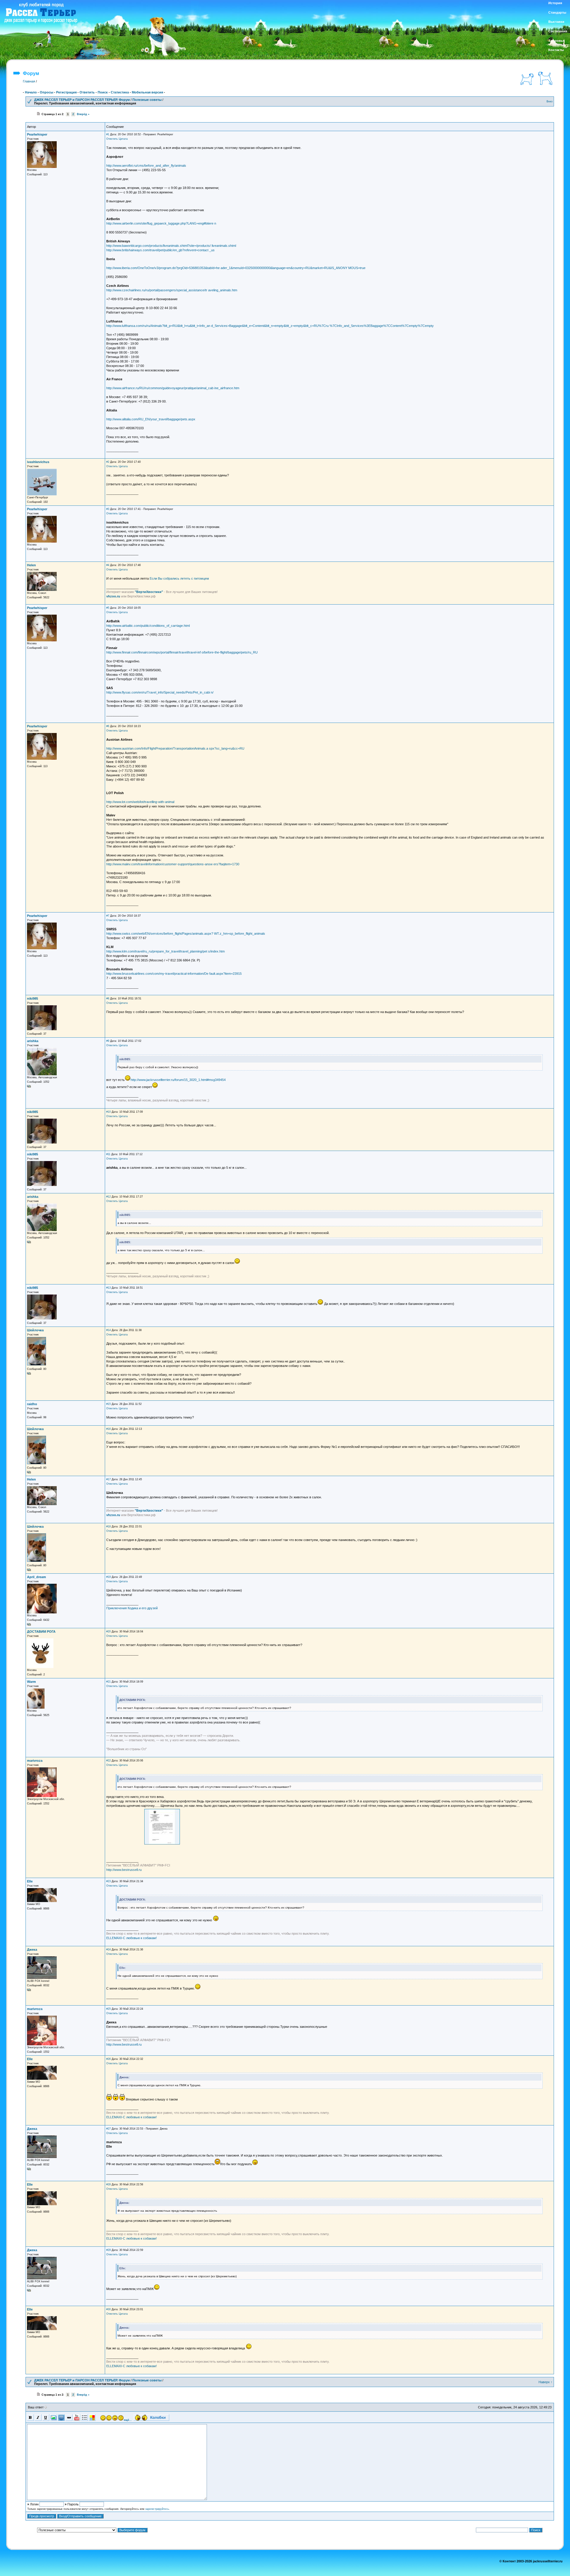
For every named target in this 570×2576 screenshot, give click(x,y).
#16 (109, 1429)
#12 (109, 1197)
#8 (108, 998)
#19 (109, 1577)
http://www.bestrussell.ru (124, 1870)
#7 (108, 916)
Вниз (550, 101)
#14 (109, 1330)
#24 (109, 1950)
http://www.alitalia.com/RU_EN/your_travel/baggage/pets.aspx (151, 419)
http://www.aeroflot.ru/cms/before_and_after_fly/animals (146, 166)
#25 (109, 2009)
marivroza (35, 1761)
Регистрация (66, 92)
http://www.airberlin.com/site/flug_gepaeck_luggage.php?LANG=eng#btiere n (161, 223)
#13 (109, 1288)
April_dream (37, 1577)
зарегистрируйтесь (157, 2509)
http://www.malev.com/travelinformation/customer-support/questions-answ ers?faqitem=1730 (173, 864)
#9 (108, 1041)
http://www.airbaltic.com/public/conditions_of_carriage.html (148, 626)
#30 (109, 2309)
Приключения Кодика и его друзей (132, 1608)
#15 (109, 1404)
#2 (108, 462)
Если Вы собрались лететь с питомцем (179, 578)
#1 (108, 134)
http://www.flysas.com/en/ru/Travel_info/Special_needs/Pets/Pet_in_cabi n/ (160, 692)
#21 (109, 1682)
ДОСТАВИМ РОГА (41, 1632)
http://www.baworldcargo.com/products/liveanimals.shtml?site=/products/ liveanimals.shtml (171, 246)
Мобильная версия (147, 92)
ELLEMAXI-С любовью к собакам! (132, 1938)
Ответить (87, 92)
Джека (32, 1950)
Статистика (120, 92)
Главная (29, 81)
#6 (108, 726)
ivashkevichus (38, 462)
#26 (109, 2059)
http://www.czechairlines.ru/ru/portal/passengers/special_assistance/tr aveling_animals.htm (172, 290)
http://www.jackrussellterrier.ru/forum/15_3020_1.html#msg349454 (178, 1080)
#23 (109, 1881)
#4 (108, 565)
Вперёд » (83, 114)
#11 (108, 1154)
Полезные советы (147, 100)
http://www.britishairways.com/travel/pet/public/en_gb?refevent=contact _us (160, 250)
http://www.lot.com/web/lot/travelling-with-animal (140, 802)
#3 (108, 509)
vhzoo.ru (113, 596)
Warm (31, 1682)
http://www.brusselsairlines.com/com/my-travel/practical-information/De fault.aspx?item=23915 (174, 974)
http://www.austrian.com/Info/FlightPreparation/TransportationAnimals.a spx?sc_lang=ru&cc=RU (175, 748)
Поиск (103, 92)
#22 (109, 1761)
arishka (33, 1041)
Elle (30, 1881)
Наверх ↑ (546, 2382)
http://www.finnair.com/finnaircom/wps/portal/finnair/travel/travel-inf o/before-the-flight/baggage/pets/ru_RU (182, 652)
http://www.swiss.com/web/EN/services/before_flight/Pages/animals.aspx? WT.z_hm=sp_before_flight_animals (186, 934)
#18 (109, 1526)
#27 (109, 2129)
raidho (32, 1404)
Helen (31, 565)
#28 (109, 2184)
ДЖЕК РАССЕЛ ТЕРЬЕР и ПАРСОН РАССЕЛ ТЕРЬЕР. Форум (82, 100)
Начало (31, 92)
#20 (109, 1632)
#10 (109, 1112)
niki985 (33, 998)
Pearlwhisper (37, 134)
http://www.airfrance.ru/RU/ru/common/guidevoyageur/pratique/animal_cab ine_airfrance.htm (173, 388)
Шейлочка (35, 1330)
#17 (109, 1479)
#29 (109, 2250)
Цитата (123, 139)
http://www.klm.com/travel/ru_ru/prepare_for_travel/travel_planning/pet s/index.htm (166, 951)
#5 (108, 608)
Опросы (46, 92)
